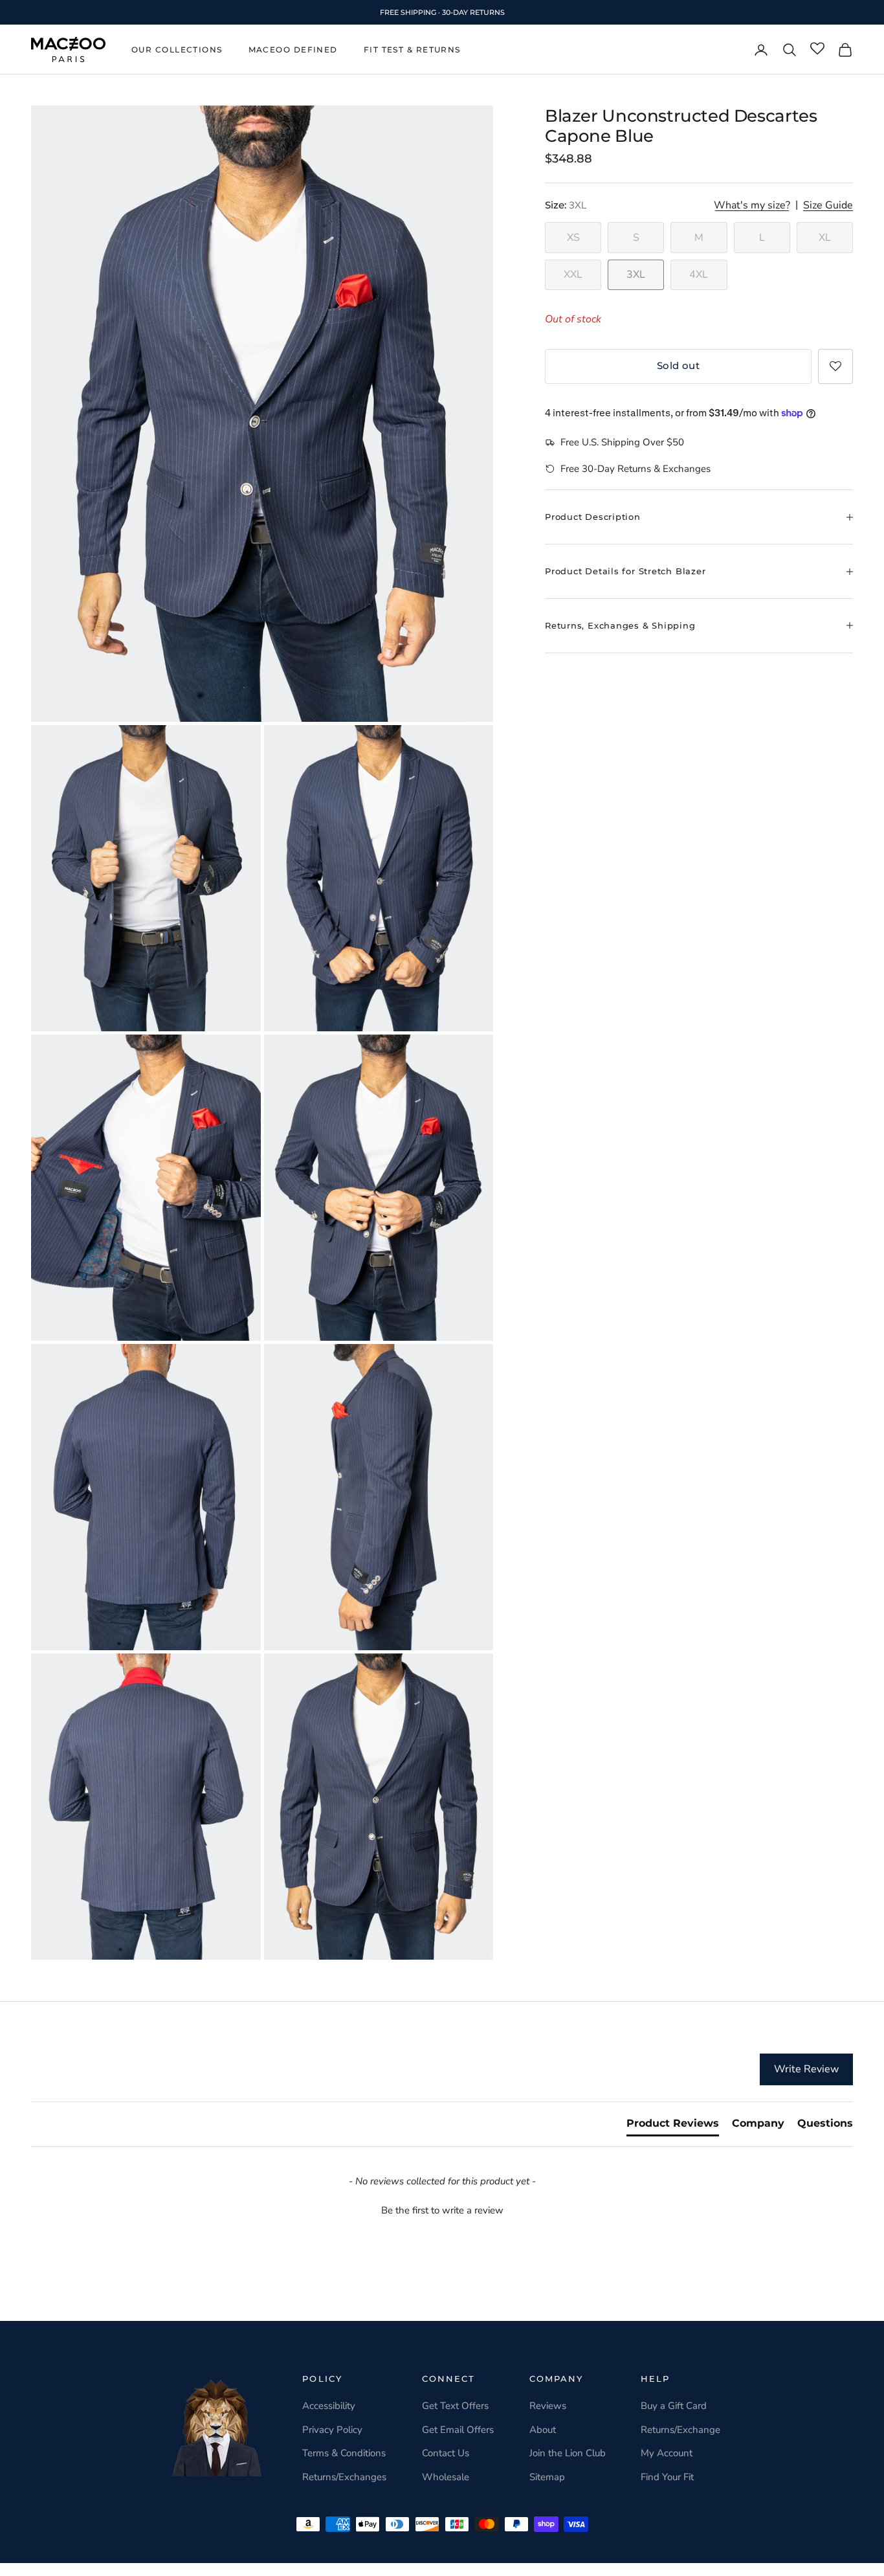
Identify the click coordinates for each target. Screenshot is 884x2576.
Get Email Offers (458, 2430)
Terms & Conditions (344, 2453)
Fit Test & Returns (412, 50)
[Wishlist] (817, 49)
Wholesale (446, 2477)
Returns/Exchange (680, 2430)
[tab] (673, 2126)
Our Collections (177, 50)
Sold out (679, 366)
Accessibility (329, 2406)
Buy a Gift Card (674, 2406)
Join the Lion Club (568, 2453)
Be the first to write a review (442, 2210)
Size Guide (828, 206)
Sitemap (547, 2477)
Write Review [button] (806, 2069)
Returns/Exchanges (344, 2477)
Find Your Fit (667, 2477)
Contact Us (446, 2453)
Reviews (548, 2406)
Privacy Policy (332, 2430)
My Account (667, 2453)
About (543, 2430)
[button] (835, 366)
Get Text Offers (455, 2406)
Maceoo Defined (293, 50)
